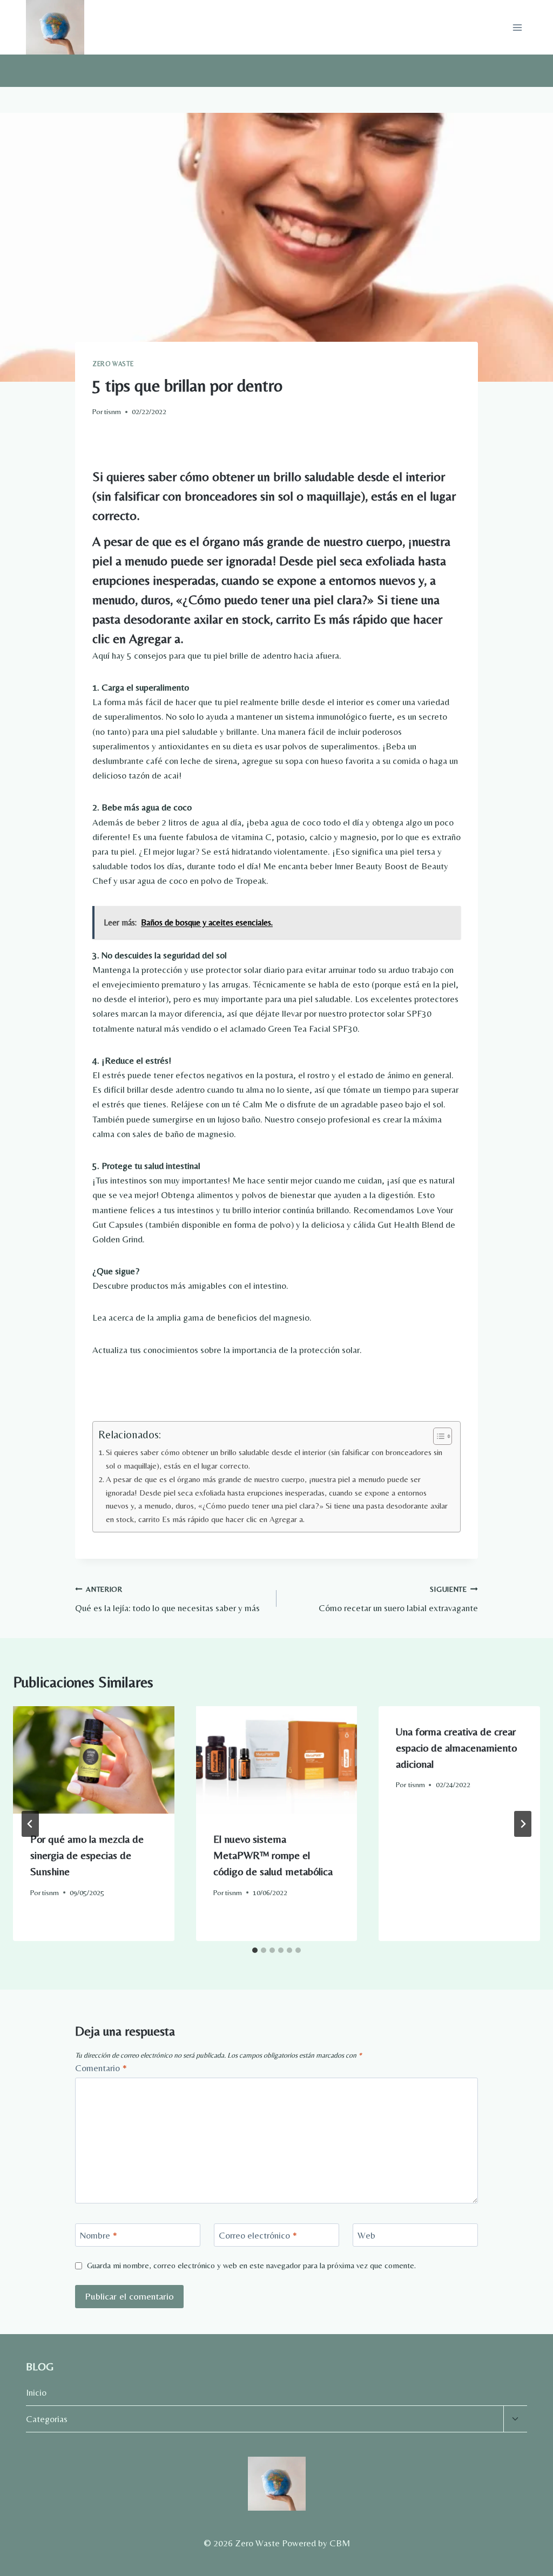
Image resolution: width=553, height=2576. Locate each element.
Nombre (99, 2235)
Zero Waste (113, 364)
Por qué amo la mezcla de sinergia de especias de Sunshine (87, 1855)
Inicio (36, 2392)
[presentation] (94, 1760)
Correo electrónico (258, 2235)
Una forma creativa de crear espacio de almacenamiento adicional (456, 1747)
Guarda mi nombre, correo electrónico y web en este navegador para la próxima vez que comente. (251, 2265)
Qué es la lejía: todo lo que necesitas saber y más (167, 1599)
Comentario (101, 2068)
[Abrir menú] (517, 27)
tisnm (113, 411)
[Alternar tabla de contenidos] (437, 1436)
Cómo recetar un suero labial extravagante (398, 1599)
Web (366, 2235)
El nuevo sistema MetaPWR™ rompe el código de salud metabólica (273, 1855)
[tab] (255, 1950)
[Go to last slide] (30, 1824)
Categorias (47, 2419)
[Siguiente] (523, 1824)
